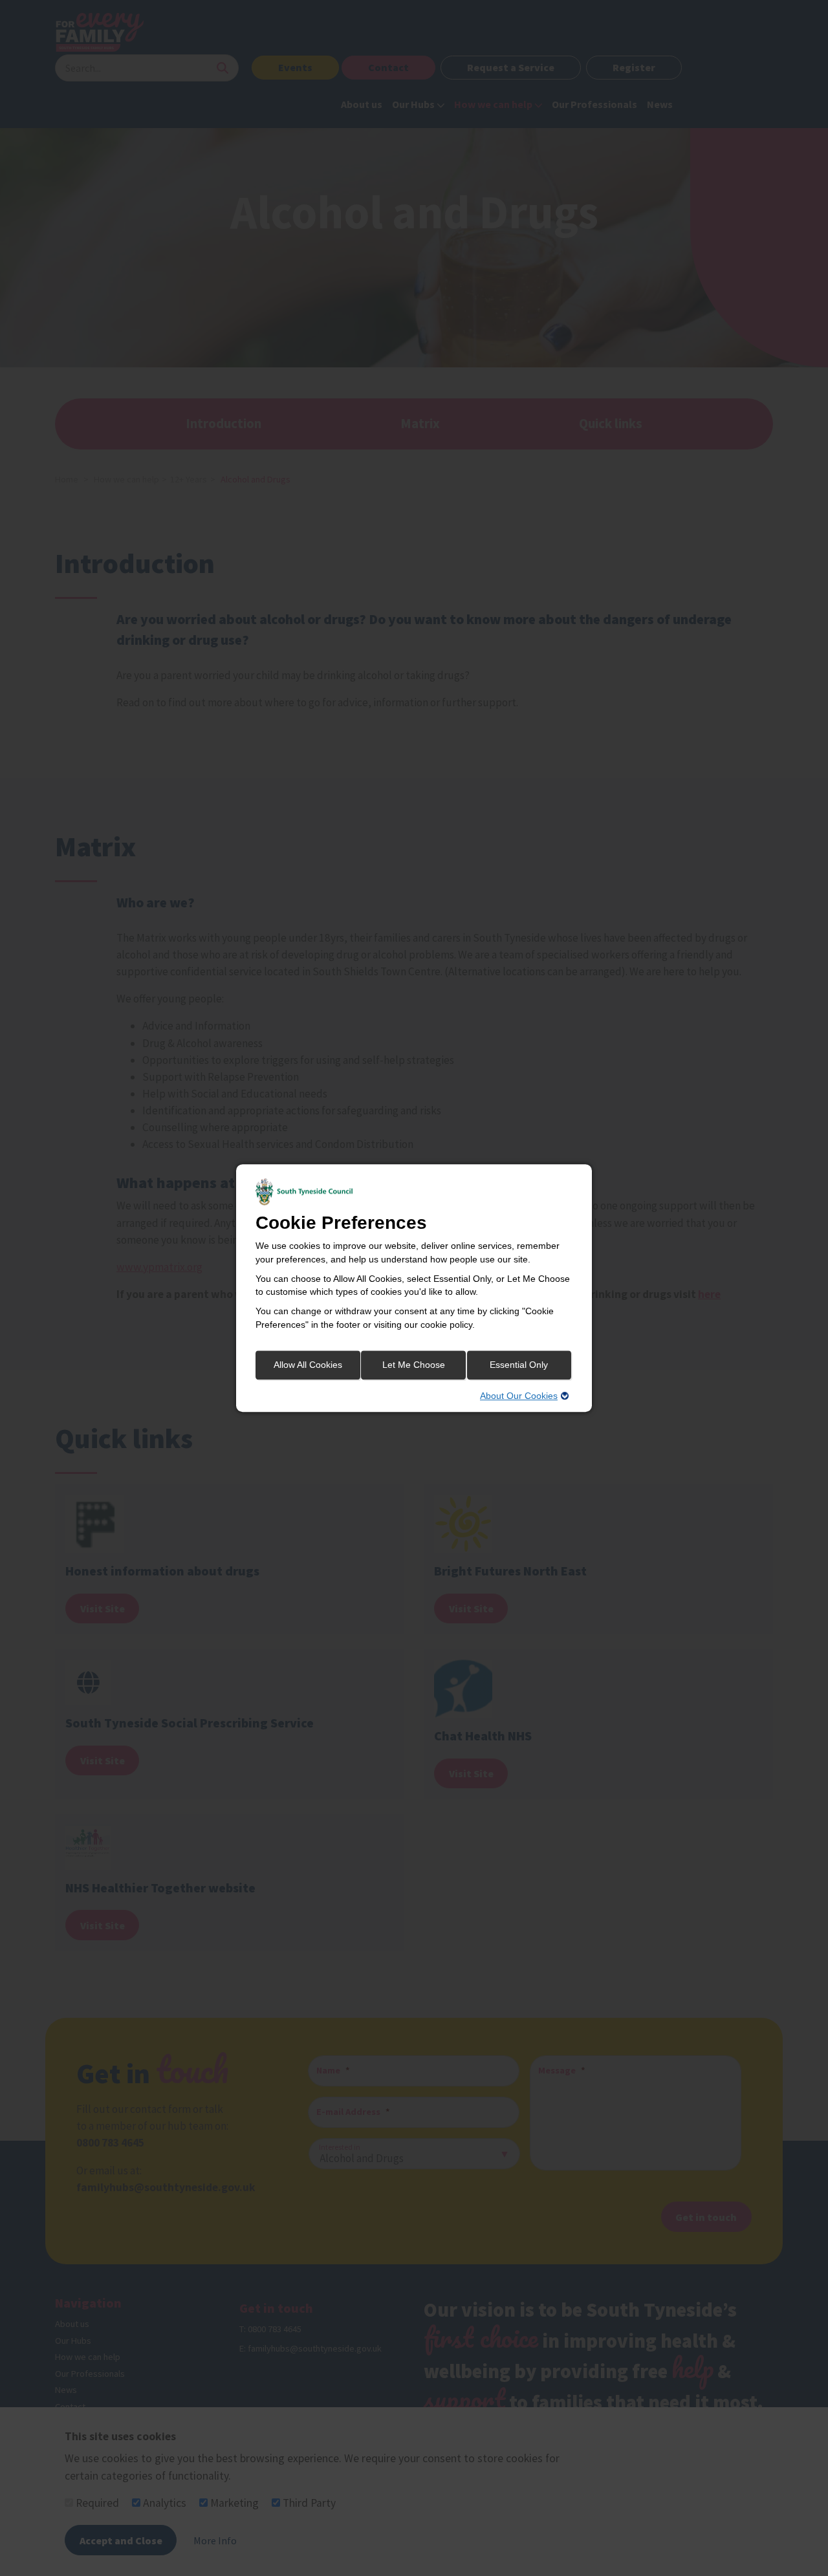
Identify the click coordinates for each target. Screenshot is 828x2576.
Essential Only (519, 1365)
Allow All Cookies (308, 1365)
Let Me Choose (414, 1365)
